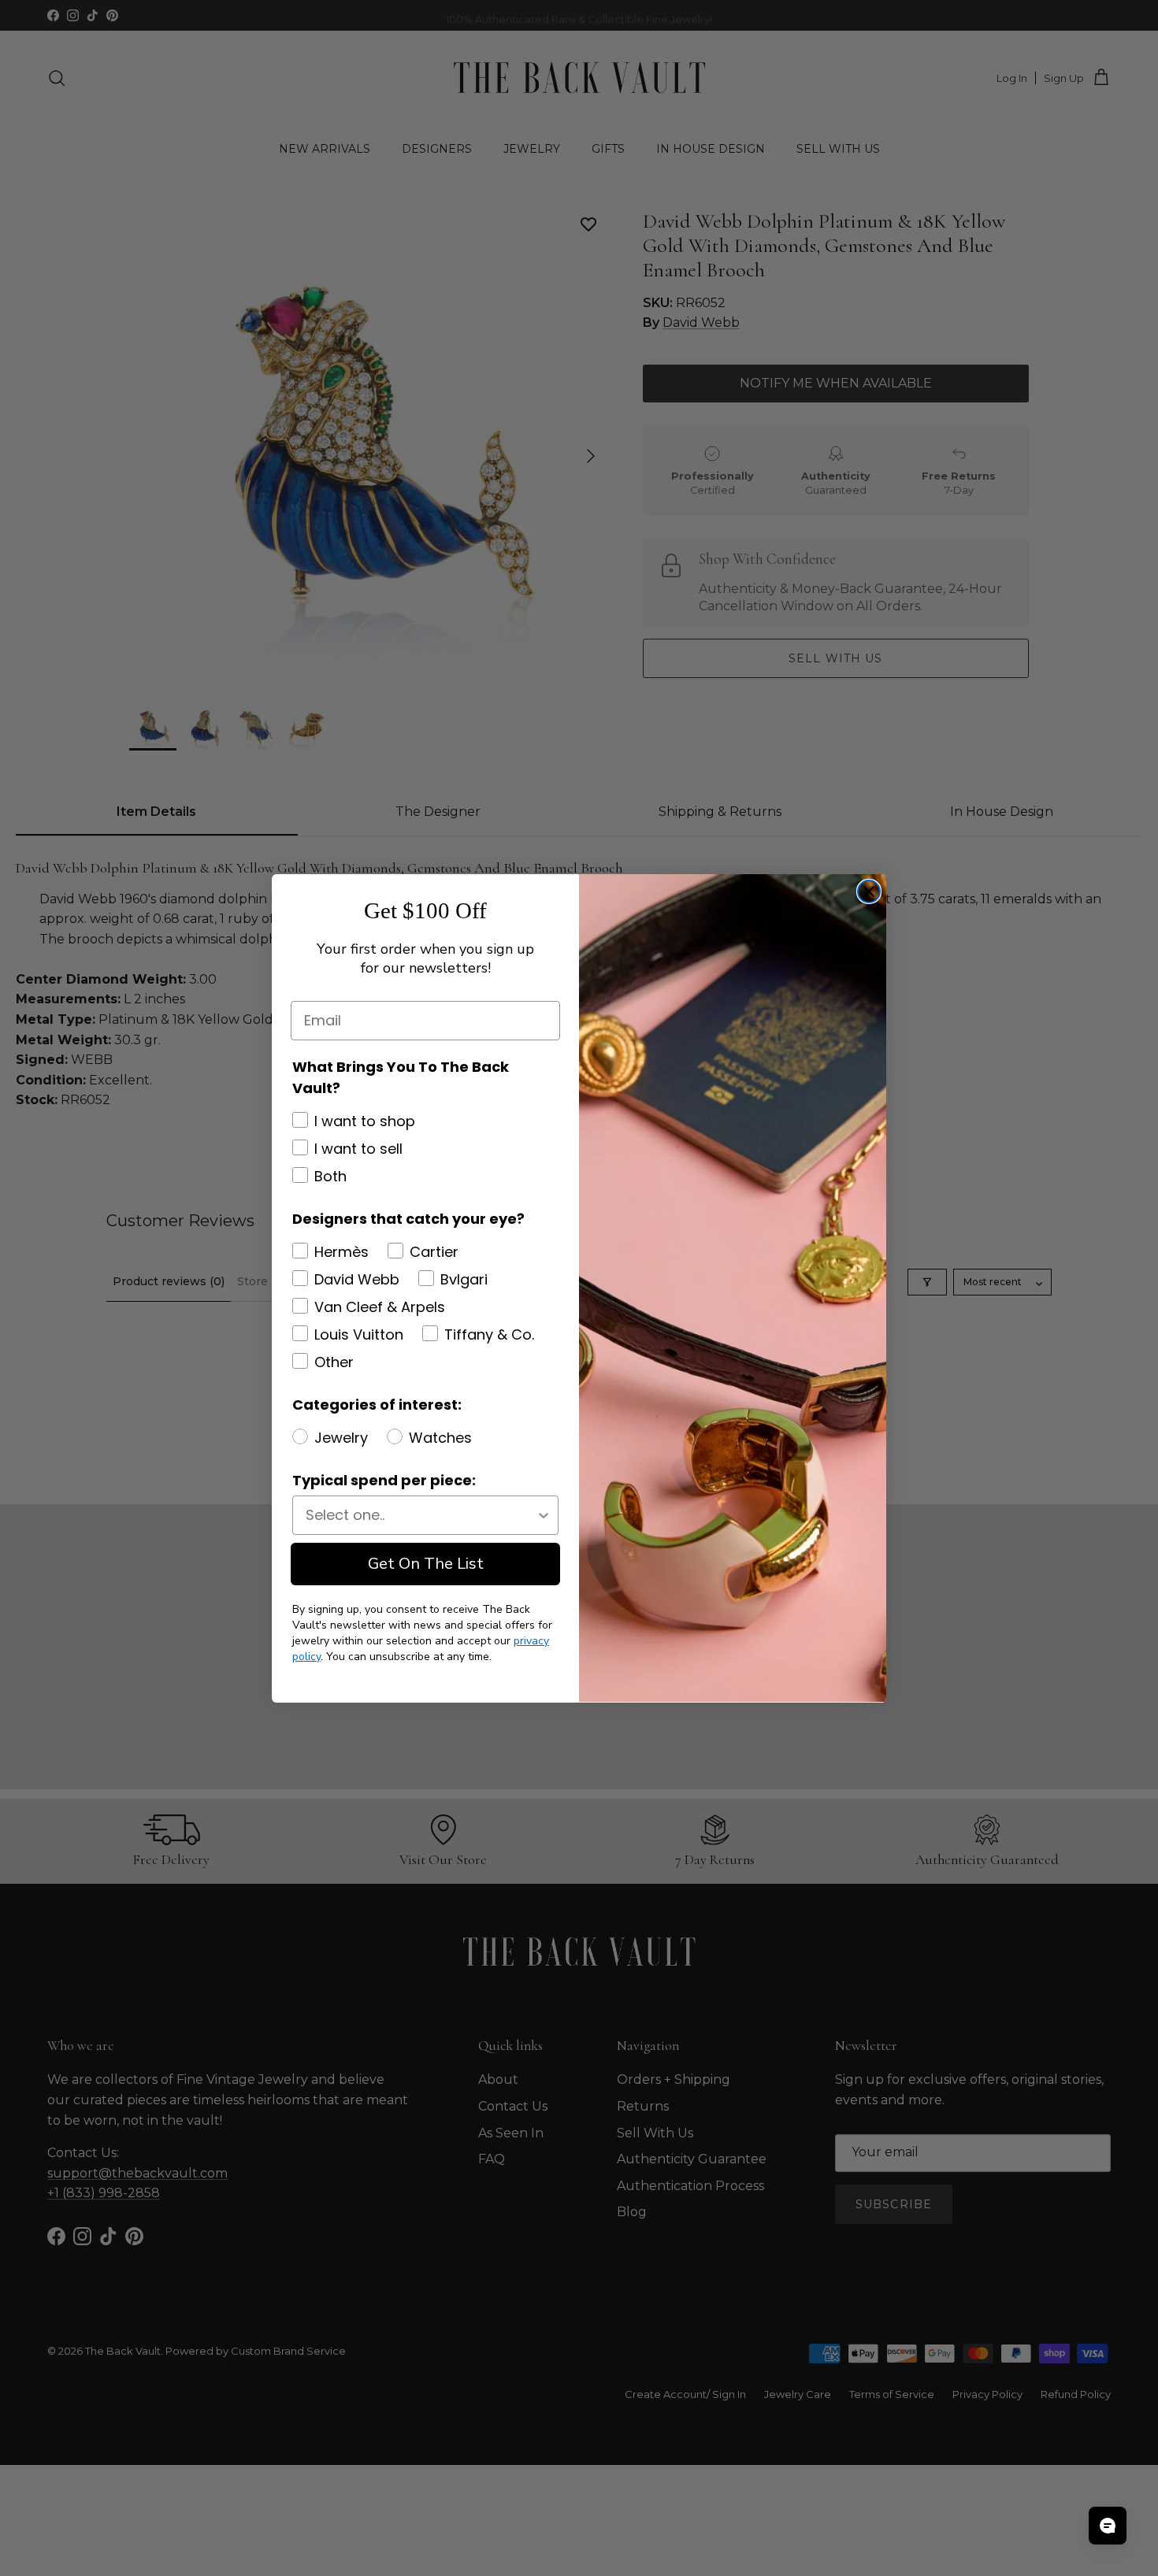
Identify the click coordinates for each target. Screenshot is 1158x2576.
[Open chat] (1108, 2526)
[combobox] (421, 1515)
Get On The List (426, 1564)
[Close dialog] (869, 891)
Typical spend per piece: (384, 1480)
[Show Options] (544, 1515)
